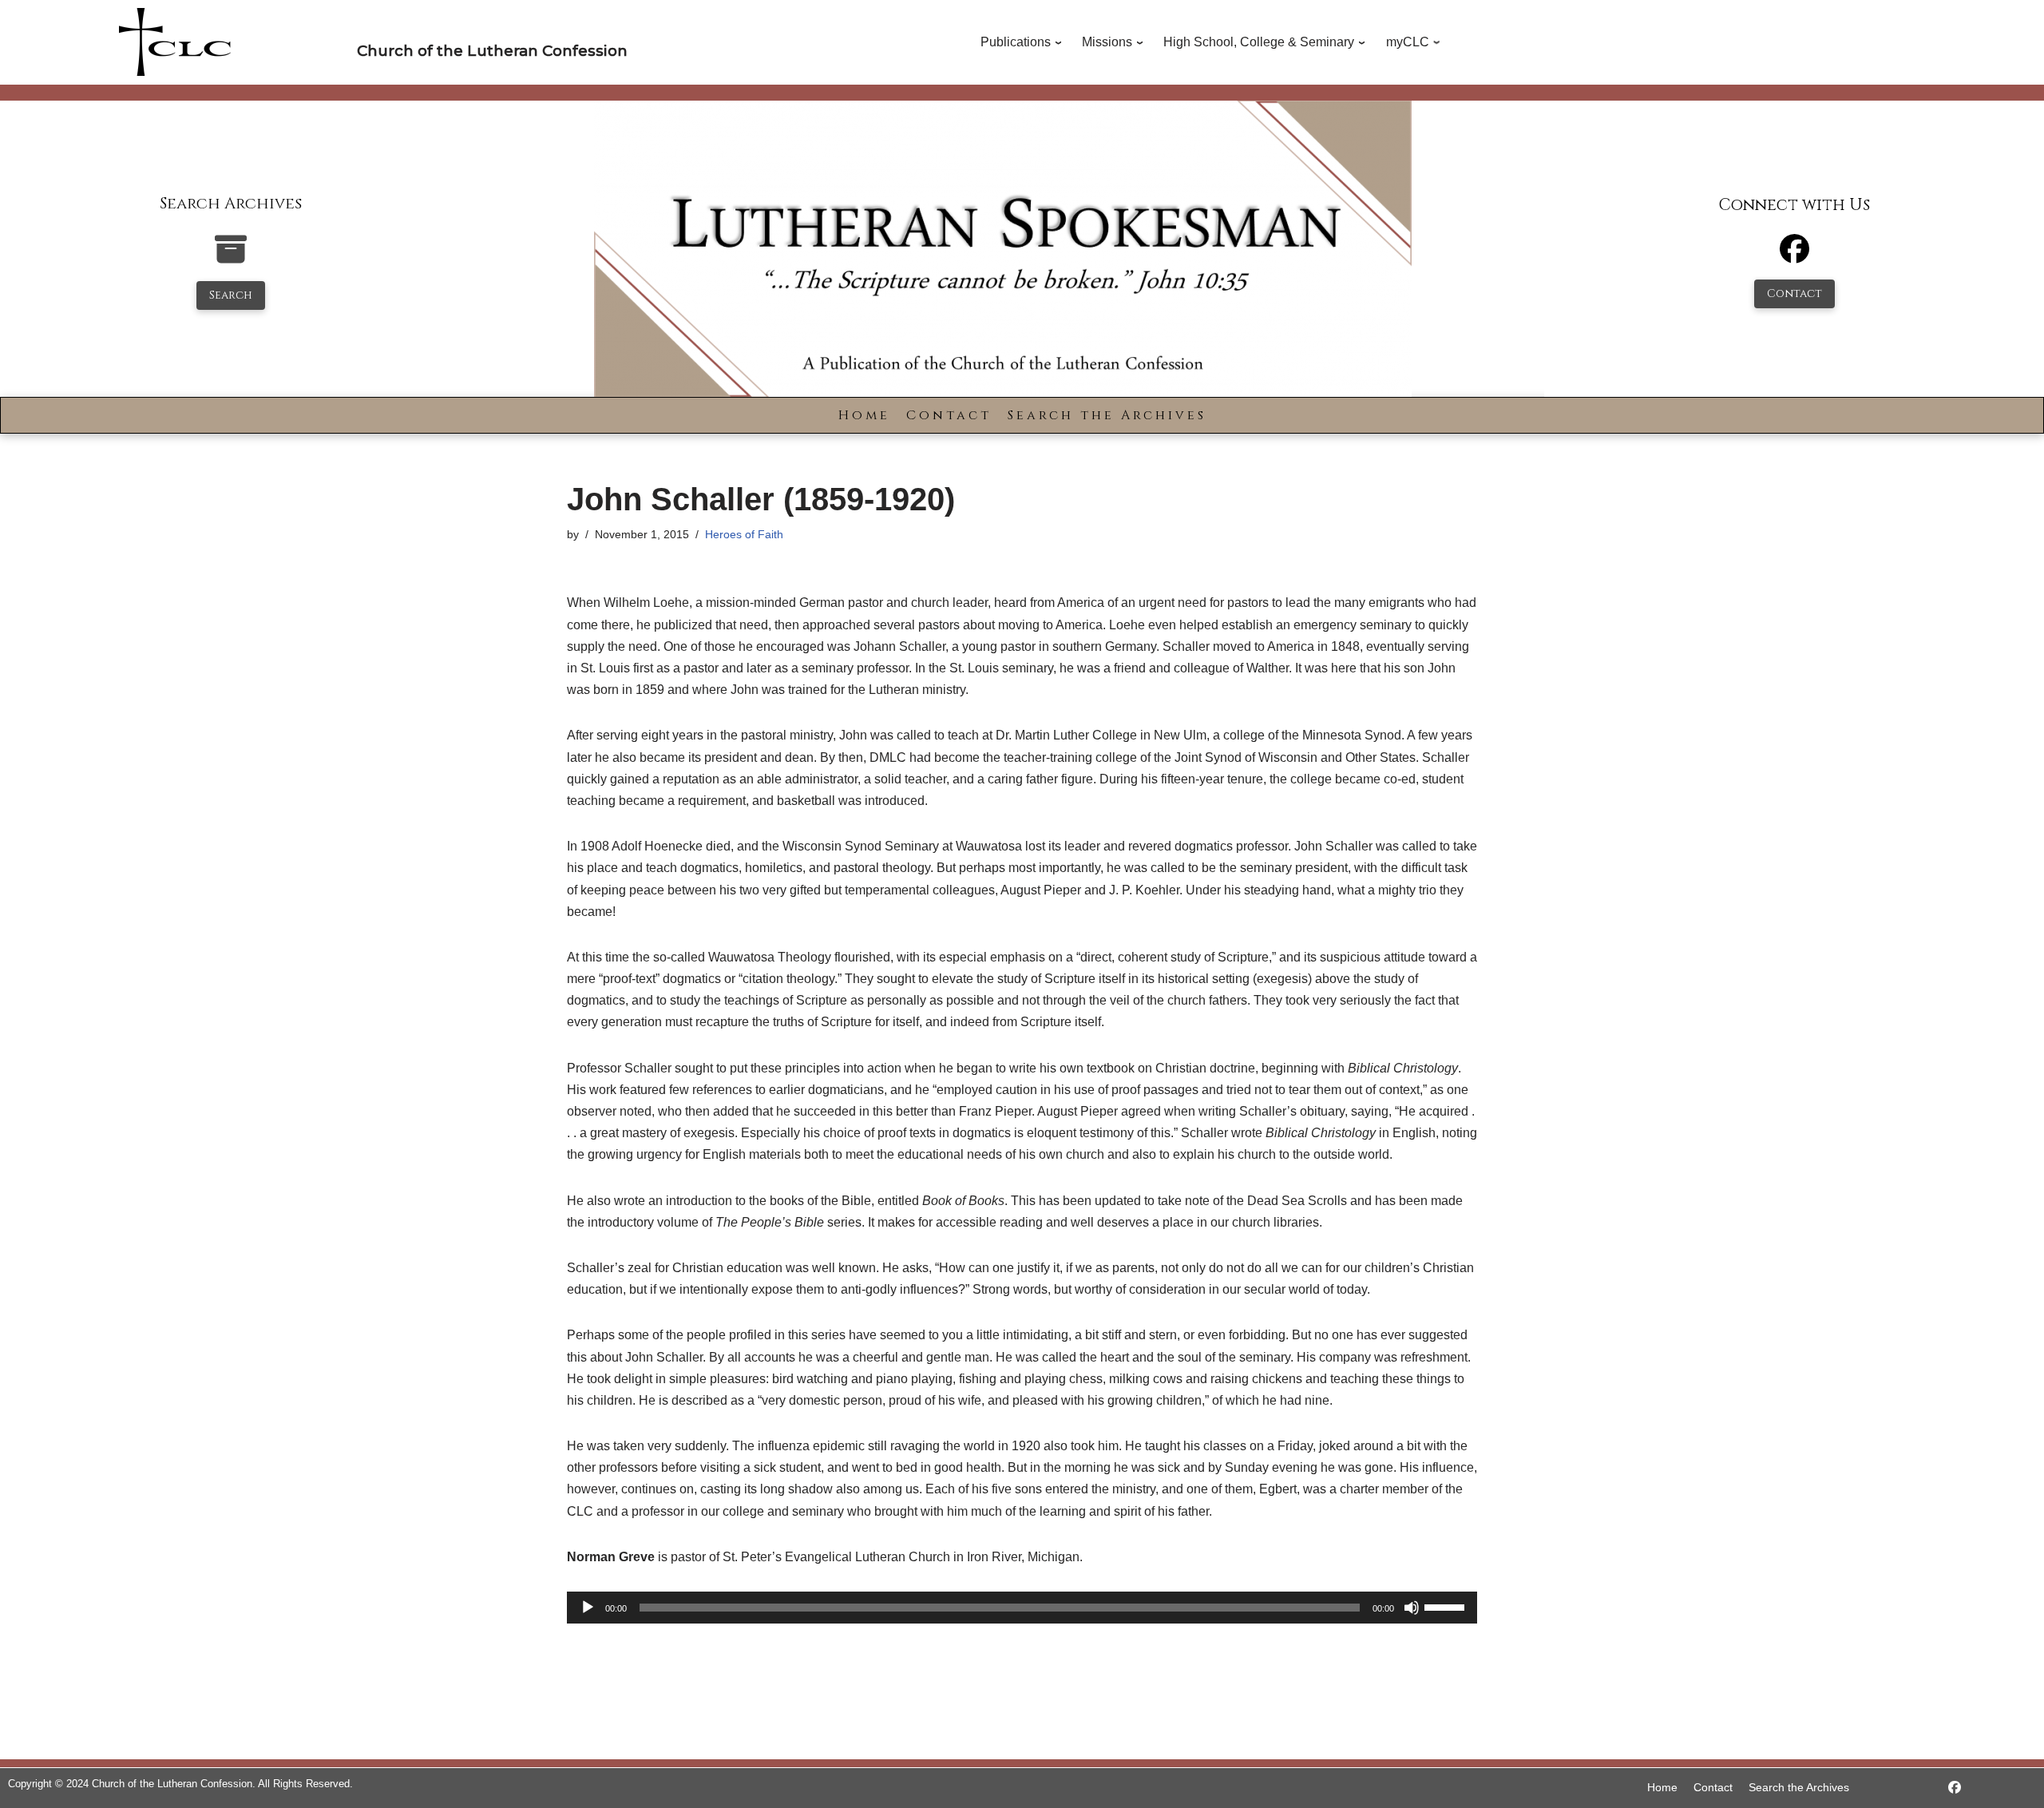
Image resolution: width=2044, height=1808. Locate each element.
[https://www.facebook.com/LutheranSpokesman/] (1955, 1788)
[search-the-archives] (231, 258)
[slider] (1447, 1606)
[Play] (588, 1608)
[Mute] (1412, 1608)
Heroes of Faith (744, 534)
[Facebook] (1794, 256)
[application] (1022, 1608)
